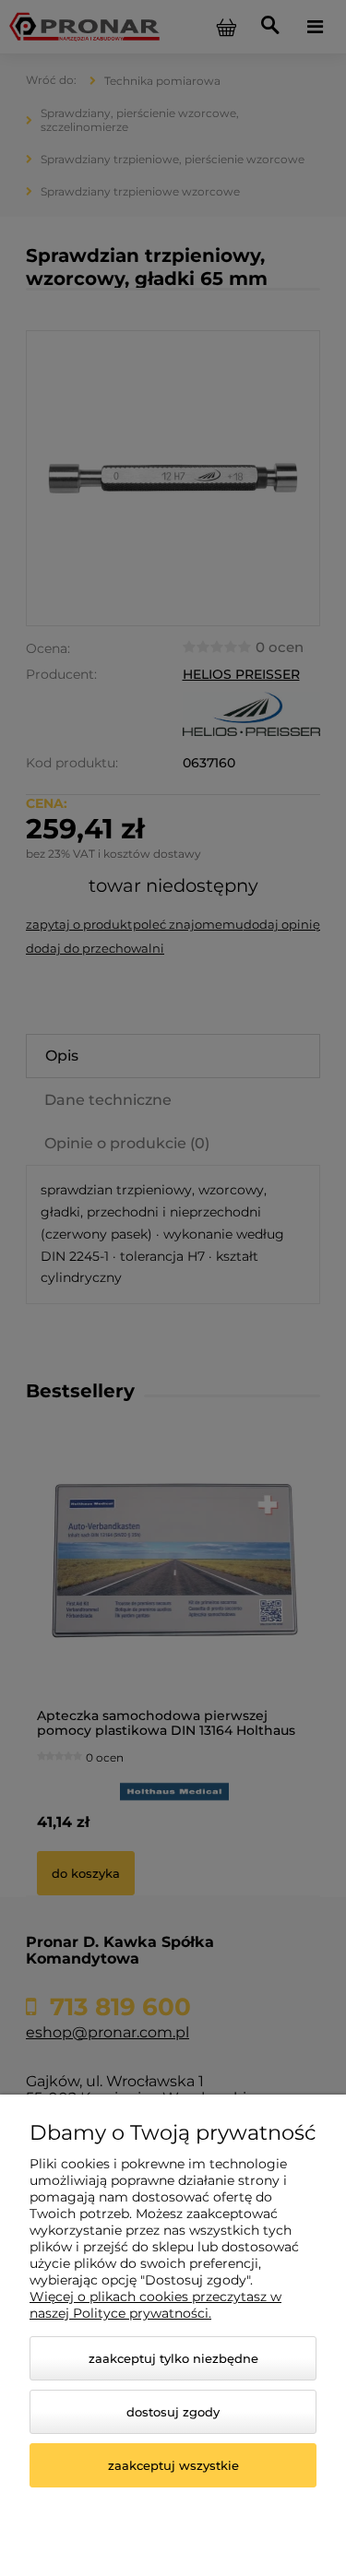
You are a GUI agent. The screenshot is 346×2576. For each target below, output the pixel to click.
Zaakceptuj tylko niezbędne (173, 2358)
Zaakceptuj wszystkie (173, 2465)
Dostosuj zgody (173, 2412)
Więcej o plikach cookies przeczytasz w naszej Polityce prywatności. (155, 2305)
